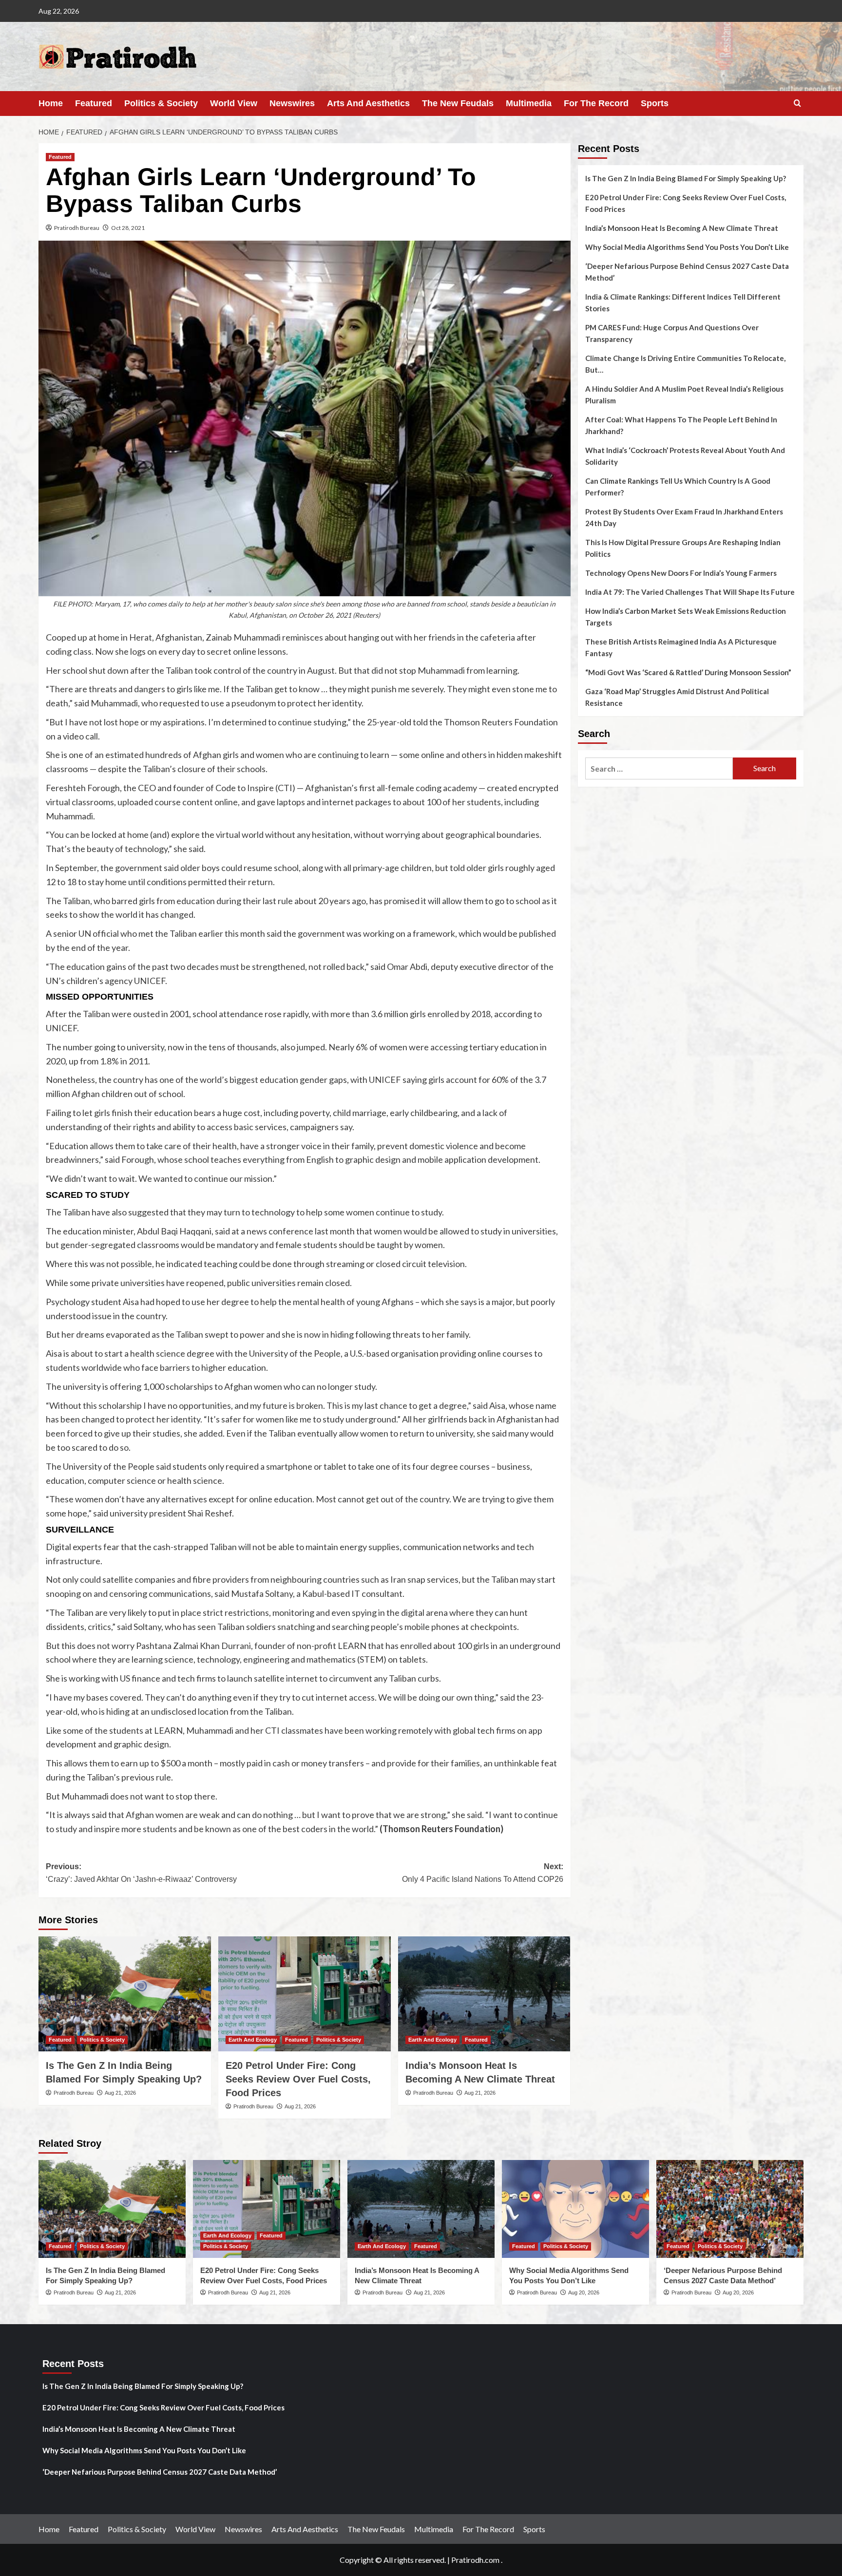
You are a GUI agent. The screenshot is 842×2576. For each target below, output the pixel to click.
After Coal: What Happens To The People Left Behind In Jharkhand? (681, 425)
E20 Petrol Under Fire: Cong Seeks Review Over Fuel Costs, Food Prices (298, 2079)
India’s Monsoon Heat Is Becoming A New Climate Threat (682, 228)
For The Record (596, 103)
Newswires (292, 103)
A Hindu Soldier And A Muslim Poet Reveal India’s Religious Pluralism (684, 395)
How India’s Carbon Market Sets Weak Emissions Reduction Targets (686, 617)
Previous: (141, 1873)
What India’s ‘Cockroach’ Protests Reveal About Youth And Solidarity (685, 456)
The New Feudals (458, 103)
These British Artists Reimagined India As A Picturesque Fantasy (681, 647)
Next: (483, 1873)
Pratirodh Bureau (77, 228)
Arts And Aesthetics (368, 103)
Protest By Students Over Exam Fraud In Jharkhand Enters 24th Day (684, 517)
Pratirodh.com (475, 2560)
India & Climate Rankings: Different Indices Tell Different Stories (683, 303)
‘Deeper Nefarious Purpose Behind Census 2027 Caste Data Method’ (687, 272)
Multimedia (529, 103)
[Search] (797, 104)
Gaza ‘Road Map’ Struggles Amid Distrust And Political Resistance (677, 697)
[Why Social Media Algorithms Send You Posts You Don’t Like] (575, 2209)
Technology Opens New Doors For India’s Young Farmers (681, 573)
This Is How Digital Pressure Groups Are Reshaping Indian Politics (683, 548)
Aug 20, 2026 (584, 2292)
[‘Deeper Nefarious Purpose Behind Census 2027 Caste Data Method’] (730, 2209)
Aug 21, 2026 (120, 2093)
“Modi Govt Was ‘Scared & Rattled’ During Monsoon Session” (688, 672)
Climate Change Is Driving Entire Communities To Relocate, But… (685, 364)
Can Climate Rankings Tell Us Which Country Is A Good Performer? (678, 487)
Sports (655, 103)
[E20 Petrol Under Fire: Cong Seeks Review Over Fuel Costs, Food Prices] (305, 1994)
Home (51, 103)
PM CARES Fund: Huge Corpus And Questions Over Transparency (672, 333)
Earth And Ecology (253, 2040)
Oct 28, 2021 (128, 228)
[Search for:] (659, 768)
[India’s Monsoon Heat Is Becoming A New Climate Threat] (484, 1994)
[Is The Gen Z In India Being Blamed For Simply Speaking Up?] (125, 1994)
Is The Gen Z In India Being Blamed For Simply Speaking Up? (686, 178)
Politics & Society (161, 103)
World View (234, 103)
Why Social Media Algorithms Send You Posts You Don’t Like (687, 247)
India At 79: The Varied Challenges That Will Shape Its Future (690, 592)
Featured (94, 103)
